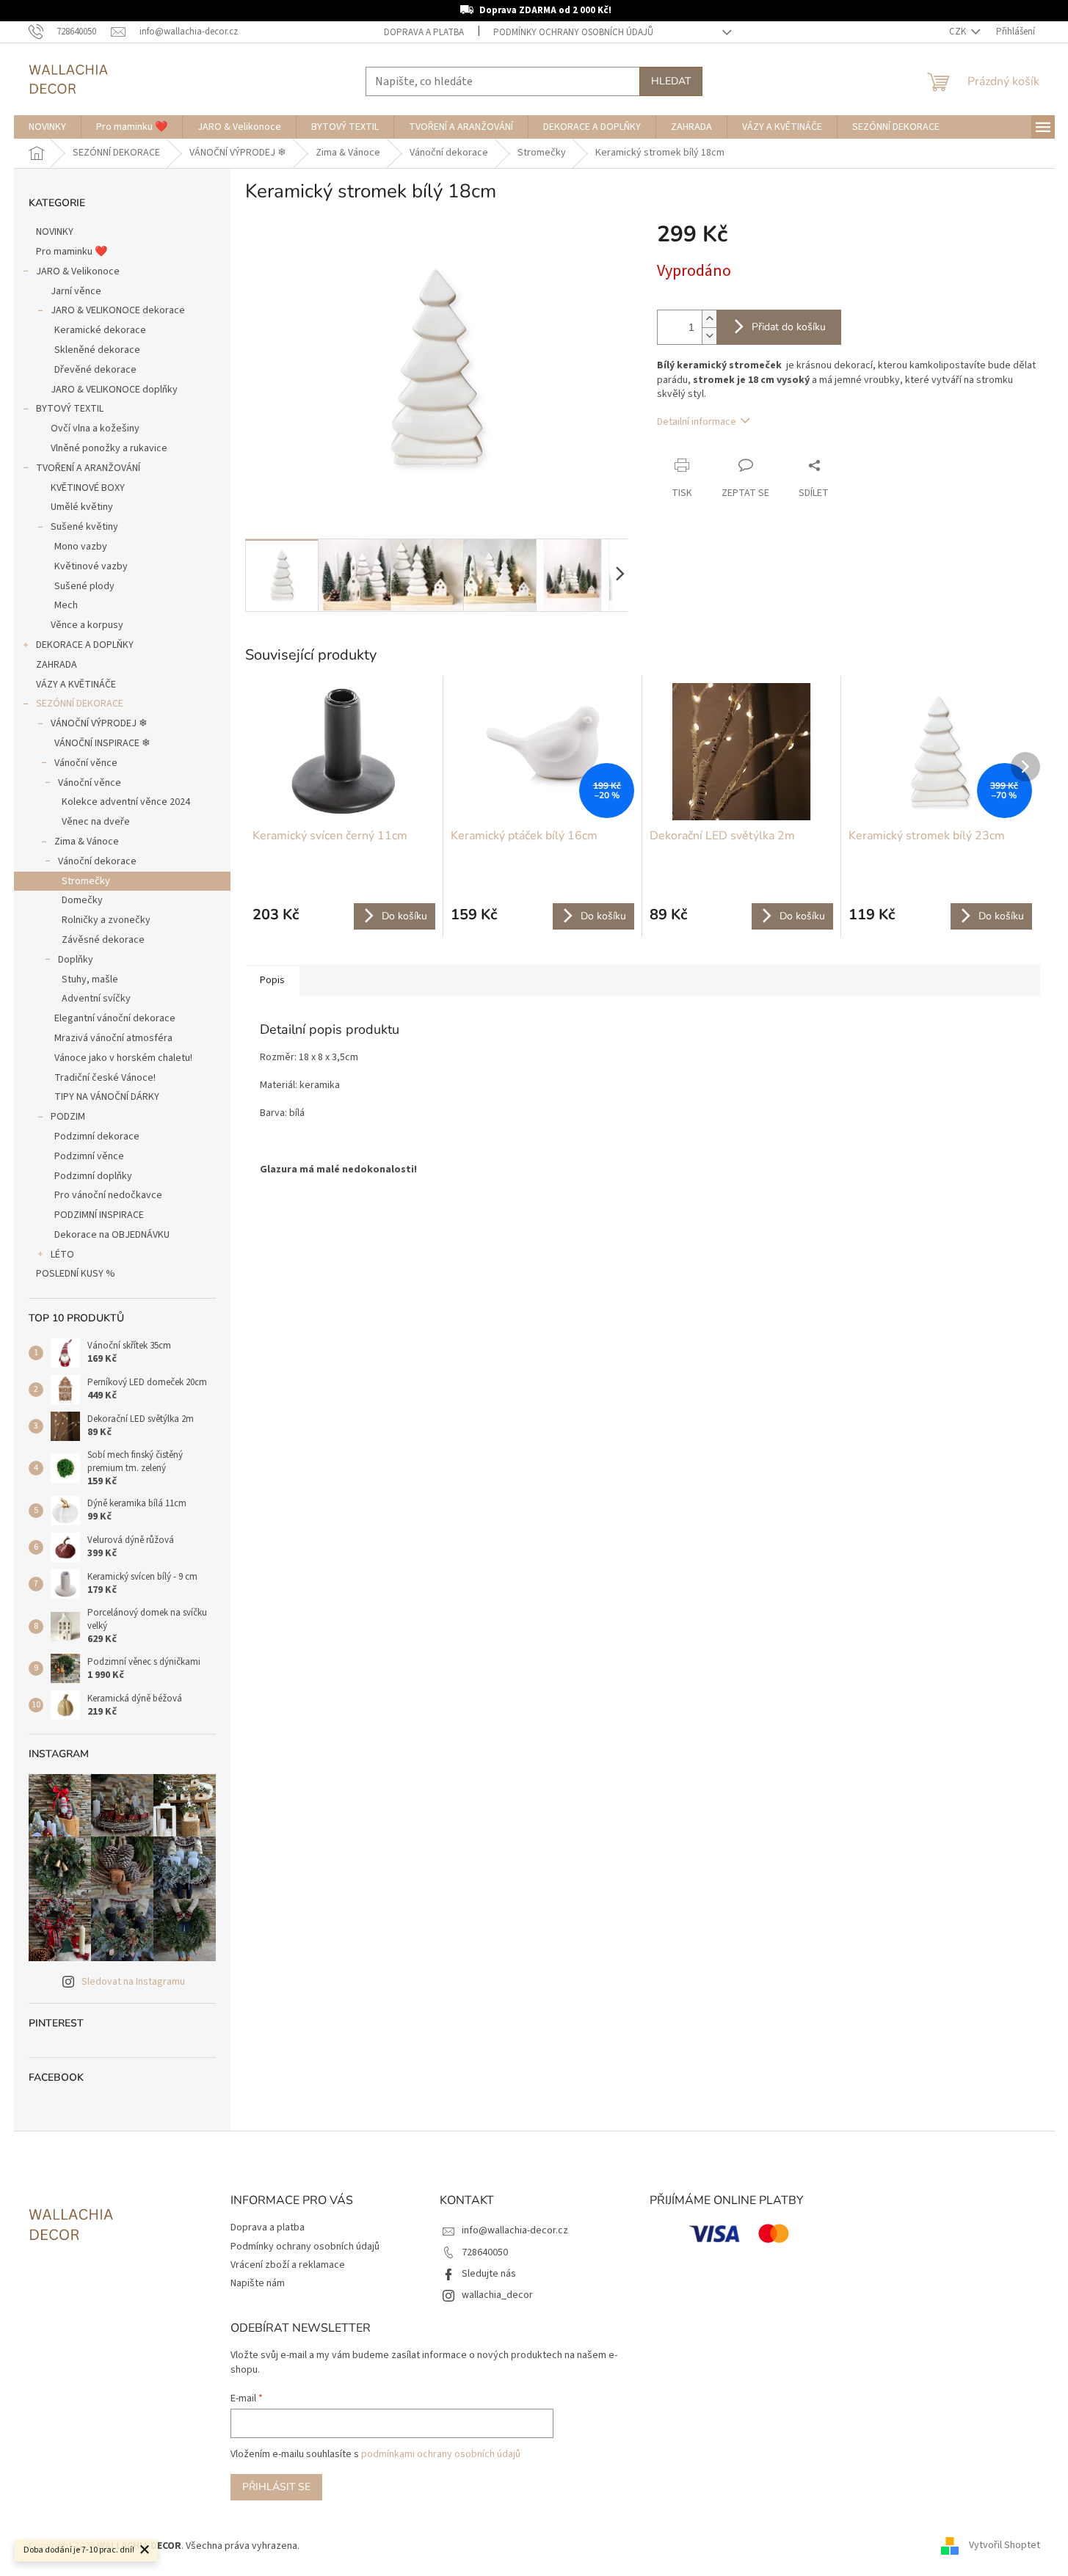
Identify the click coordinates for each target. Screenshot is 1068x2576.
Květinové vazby (91, 566)
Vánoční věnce (86, 763)
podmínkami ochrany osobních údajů (441, 2454)
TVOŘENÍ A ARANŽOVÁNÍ (88, 468)
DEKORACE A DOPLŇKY (85, 645)
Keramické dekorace (100, 330)
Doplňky (76, 960)
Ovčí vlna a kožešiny (95, 428)
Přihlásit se (276, 2487)
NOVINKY (55, 232)
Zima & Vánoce (87, 842)
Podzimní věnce (89, 1156)
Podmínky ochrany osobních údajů (573, 32)
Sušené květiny (84, 527)
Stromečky (86, 881)
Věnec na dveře (96, 822)
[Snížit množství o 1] (709, 336)
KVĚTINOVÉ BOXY (88, 488)
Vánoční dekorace (97, 861)
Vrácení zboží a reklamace (288, 2265)
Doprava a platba (424, 32)
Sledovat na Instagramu (133, 1982)
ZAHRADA (57, 665)
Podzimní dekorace (97, 1136)
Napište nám (258, 2283)
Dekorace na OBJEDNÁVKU (112, 1235)
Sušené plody (84, 586)
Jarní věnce (76, 291)
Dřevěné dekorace (95, 370)
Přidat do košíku (789, 327)
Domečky (82, 900)
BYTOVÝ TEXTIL (70, 409)
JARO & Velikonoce (78, 271)
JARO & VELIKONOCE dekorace (118, 310)
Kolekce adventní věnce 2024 (126, 802)
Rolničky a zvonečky (106, 920)
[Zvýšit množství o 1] (709, 319)
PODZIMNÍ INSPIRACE (99, 1215)
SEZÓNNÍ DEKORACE (80, 704)
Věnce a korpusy (87, 625)
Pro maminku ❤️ (72, 252)
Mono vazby (81, 547)
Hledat (671, 81)
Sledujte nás (489, 2274)
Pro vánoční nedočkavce (108, 1195)
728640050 (485, 2252)
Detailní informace (697, 422)
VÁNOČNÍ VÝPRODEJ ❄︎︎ (99, 723)
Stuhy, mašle (90, 979)
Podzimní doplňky (93, 1176)
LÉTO (62, 1255)
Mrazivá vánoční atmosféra (113, 1038)
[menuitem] (47, 127)
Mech (66, 605)
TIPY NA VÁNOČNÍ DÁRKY (107, 1097)
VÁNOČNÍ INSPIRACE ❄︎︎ (102, 743)
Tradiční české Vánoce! (105, 1078)
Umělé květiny (82, 507)
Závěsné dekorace (103, 940)
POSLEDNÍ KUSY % (76, 1274)
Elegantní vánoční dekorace (115, 1018)
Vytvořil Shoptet (1005, 2546)
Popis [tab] (272, 980)
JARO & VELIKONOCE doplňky (114, 390)
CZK (959, 32)
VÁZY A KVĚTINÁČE (76, 685)
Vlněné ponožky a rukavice (109, 448)
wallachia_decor (497, 2295)
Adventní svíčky (96, 999)
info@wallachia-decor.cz (515, 2230)
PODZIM (68, 1117)
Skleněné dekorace (97, 350)
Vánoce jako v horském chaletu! (123, 1058)
